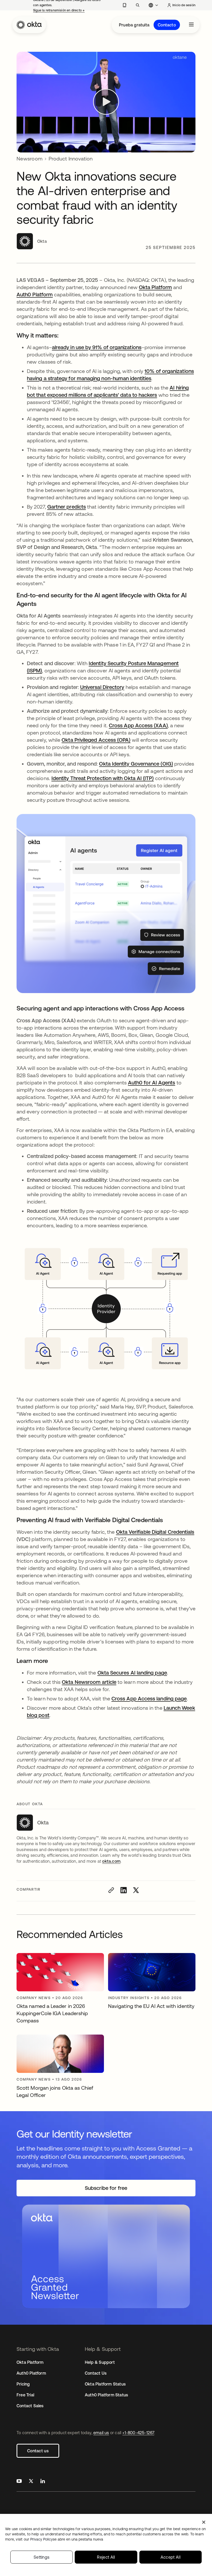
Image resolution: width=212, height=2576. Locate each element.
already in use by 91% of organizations (97, 347)
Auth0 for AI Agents (152, 1082)
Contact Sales (30, 2406)
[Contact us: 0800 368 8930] (124, 5)
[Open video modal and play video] (106, 102)
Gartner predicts (67, 507)
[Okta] (29, 25)
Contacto (167, 25)
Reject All (106, 2557)
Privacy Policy (67, 2539)
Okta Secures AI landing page (132, 1673)
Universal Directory (102, 687)
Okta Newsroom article (89, 1682)
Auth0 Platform (35, 294)
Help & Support (100, 2362)
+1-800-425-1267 (138, 2433)
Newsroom (29, 159)
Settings (42, 2557)
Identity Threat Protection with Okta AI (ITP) (103, 778)
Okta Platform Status (105, 2384)
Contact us (38, 2451)
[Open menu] (191, 25)
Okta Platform (155, 287)
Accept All (171, 2557)
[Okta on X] (31, 2482)
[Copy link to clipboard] (111, 1890)
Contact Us (96, 2373)
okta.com (111, 1861)
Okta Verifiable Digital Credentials (155, 1532)
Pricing (23, 2384)
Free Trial (25, 2395)
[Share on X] (136, 1890)
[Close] (204, 2522)
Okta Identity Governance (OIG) (136, 764)
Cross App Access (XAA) (138, 725)
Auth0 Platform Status (106, 2395)
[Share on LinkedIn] (124, 1890)
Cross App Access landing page (149, 1698)
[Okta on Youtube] (19, 2482)
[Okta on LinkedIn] (43, 2482)
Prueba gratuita (134, 25)
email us (101, 2433)
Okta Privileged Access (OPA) (96, 740)
